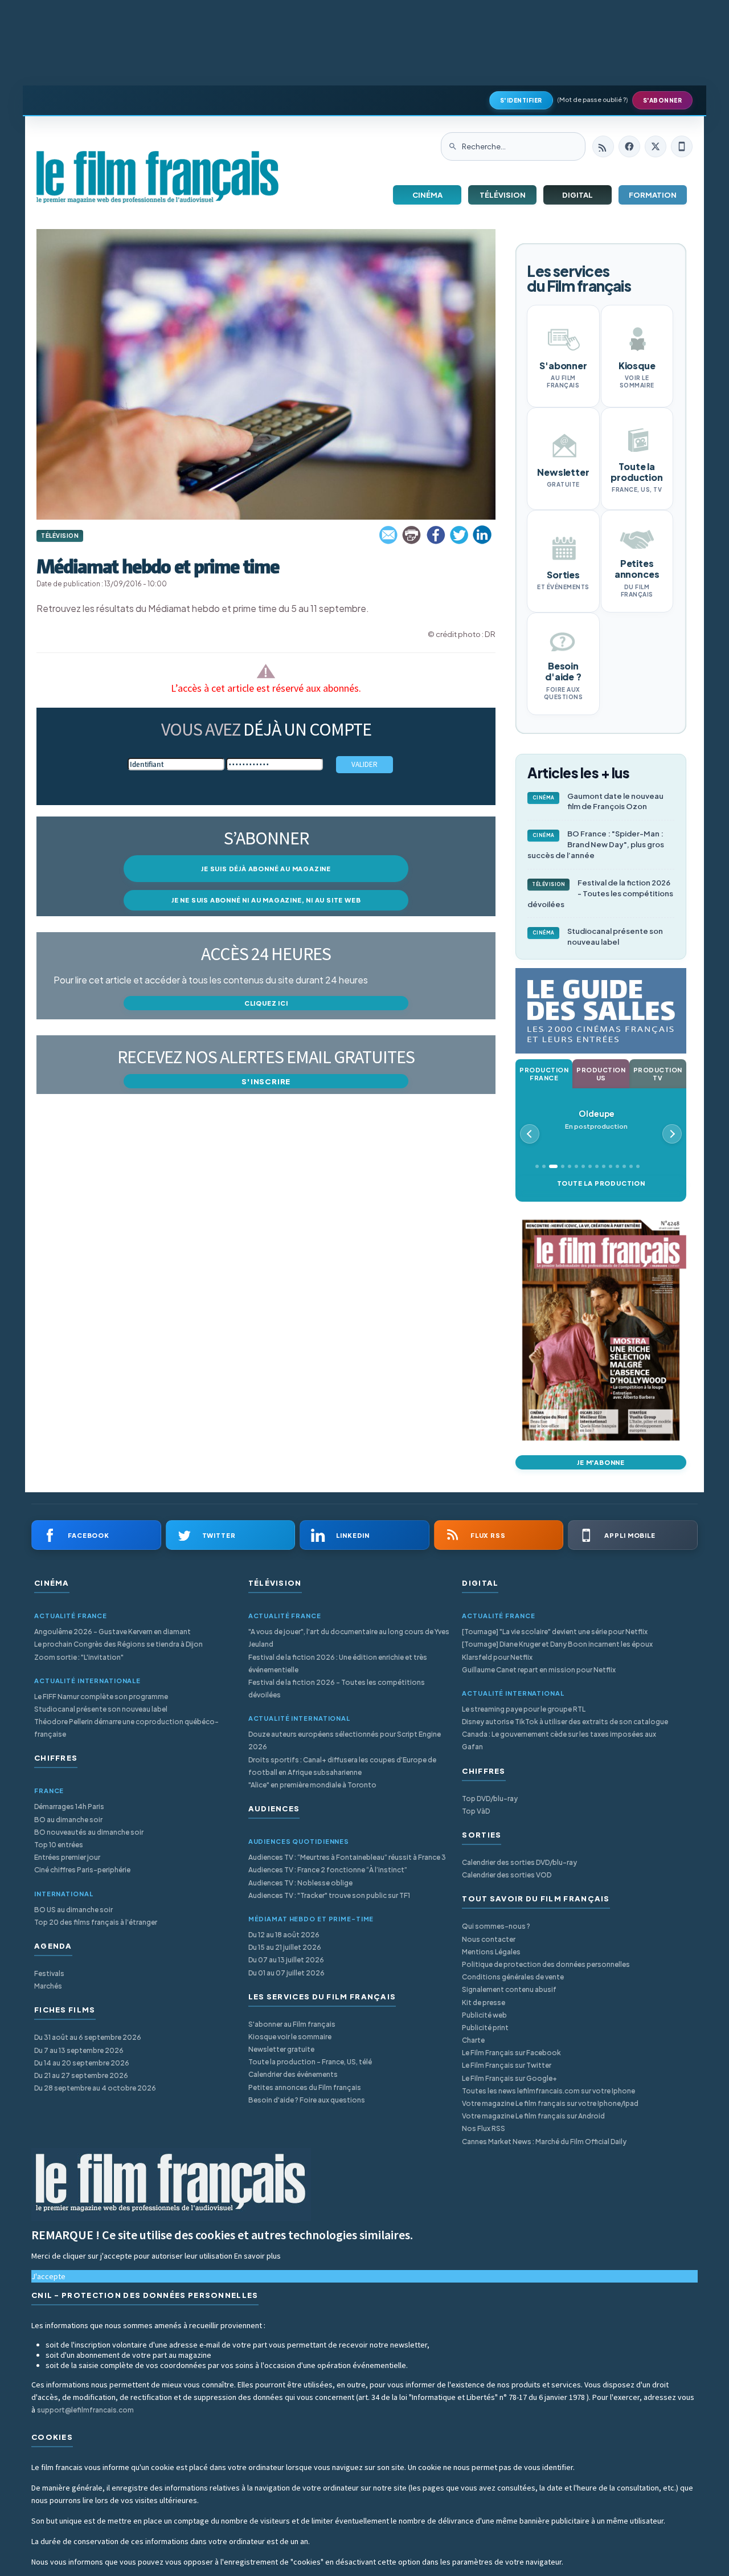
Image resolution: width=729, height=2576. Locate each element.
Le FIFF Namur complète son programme (101, 1697)
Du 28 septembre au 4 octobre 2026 (95, 2088)
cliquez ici (266, 1003)
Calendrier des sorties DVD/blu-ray (519, 1862)
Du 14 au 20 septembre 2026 (82, 2063)
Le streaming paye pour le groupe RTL (524, 1709)
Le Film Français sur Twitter (507, 2065)
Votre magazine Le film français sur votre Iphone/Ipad (550, 2103)
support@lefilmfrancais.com (85, 2410)
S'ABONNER (663, 100)
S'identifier (521, 100)
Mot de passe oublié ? (593, 99)
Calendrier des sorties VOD (507, 1875)
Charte (473, 2040)
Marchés (48, 1986)
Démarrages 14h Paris (69, 1807)
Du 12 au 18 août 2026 (284, 1935)
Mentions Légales (491, 1952)
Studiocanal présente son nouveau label (598, 936)
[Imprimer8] (412, 535)
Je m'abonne (601, 1462)
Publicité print (485, 2028)
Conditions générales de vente (513, 1977)
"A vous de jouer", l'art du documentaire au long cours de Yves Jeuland (349, 1638)
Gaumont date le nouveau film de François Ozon (598, 801)
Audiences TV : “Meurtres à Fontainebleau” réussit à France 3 (347, 1857)
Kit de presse (484, 2003)
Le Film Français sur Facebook (511, 2053)
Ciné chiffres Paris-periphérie (82, 1870)
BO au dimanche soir (68, 1820)
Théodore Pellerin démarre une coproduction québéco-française (126, 1728)
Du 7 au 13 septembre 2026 (79, 2050)
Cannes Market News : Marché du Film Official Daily (544, 2142)
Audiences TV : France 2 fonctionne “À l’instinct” (328, 1870)
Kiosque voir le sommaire (290, 2037)
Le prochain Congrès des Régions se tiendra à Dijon (118, 1644)
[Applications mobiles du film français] (682, 146)
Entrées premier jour (67, 1857)
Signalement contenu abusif (509, 1989)
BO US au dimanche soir (73, 1910)
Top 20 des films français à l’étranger (96, 1922)
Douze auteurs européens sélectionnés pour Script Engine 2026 (345, 1740)
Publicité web (484, 2015)
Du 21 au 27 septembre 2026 (81, 2075)
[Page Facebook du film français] (629, 146)
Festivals (49, 1973)
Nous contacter (489, 1939)
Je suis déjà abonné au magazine (266, 869)
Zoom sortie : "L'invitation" (79, 1657)
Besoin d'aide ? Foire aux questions (307, 2100)
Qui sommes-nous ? (496, 1926)
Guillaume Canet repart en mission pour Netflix (539, 1670)
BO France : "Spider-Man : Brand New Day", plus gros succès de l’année (596, 844)
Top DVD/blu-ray (490, 1799)
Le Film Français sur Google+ (509, 2078)
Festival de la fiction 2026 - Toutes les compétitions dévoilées (600, 893)
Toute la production (601, 1183)
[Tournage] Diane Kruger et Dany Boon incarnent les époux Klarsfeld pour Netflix (557, 1650)
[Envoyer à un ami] (389, 535)
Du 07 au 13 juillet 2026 (286, 1960)
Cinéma (427, 195)
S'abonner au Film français (292, 2024)
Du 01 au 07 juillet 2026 (286, 1973)
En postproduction (596, 1119)
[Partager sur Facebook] (436, 535)
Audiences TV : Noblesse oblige (300, 1883)
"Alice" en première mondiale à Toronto (312, 1785)
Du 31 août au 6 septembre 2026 (88, 2037)
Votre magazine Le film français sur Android (533, 2116)
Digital (578, 195)
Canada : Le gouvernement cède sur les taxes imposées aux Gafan (559, 1740)
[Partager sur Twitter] (459, 535)
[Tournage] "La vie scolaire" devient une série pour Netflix (555, 1632)
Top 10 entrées (59, 1845)
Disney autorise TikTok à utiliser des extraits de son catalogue (565, 1722)
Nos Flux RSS (484, 2128)
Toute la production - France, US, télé (310, 2062)
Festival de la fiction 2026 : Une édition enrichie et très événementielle (338, 1663)
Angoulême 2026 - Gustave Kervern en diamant (112, 1632)
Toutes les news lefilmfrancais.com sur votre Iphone (548, 2091)
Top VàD (476, 1811)
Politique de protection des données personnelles (546, 1964)
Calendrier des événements (293, 2074)
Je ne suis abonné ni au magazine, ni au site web (266, 900)
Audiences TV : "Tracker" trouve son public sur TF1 (329, 1895)
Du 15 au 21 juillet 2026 (285, 1947)
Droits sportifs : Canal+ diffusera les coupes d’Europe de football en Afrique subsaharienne (342, 1766)
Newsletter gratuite (281, 2049)
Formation (653, 195)
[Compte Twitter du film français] (656, 146)
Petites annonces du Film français (305, 2087)
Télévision (503, 195)
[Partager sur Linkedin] (482, 535)
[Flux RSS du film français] (603, 146)
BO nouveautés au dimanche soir (89, 1832)
